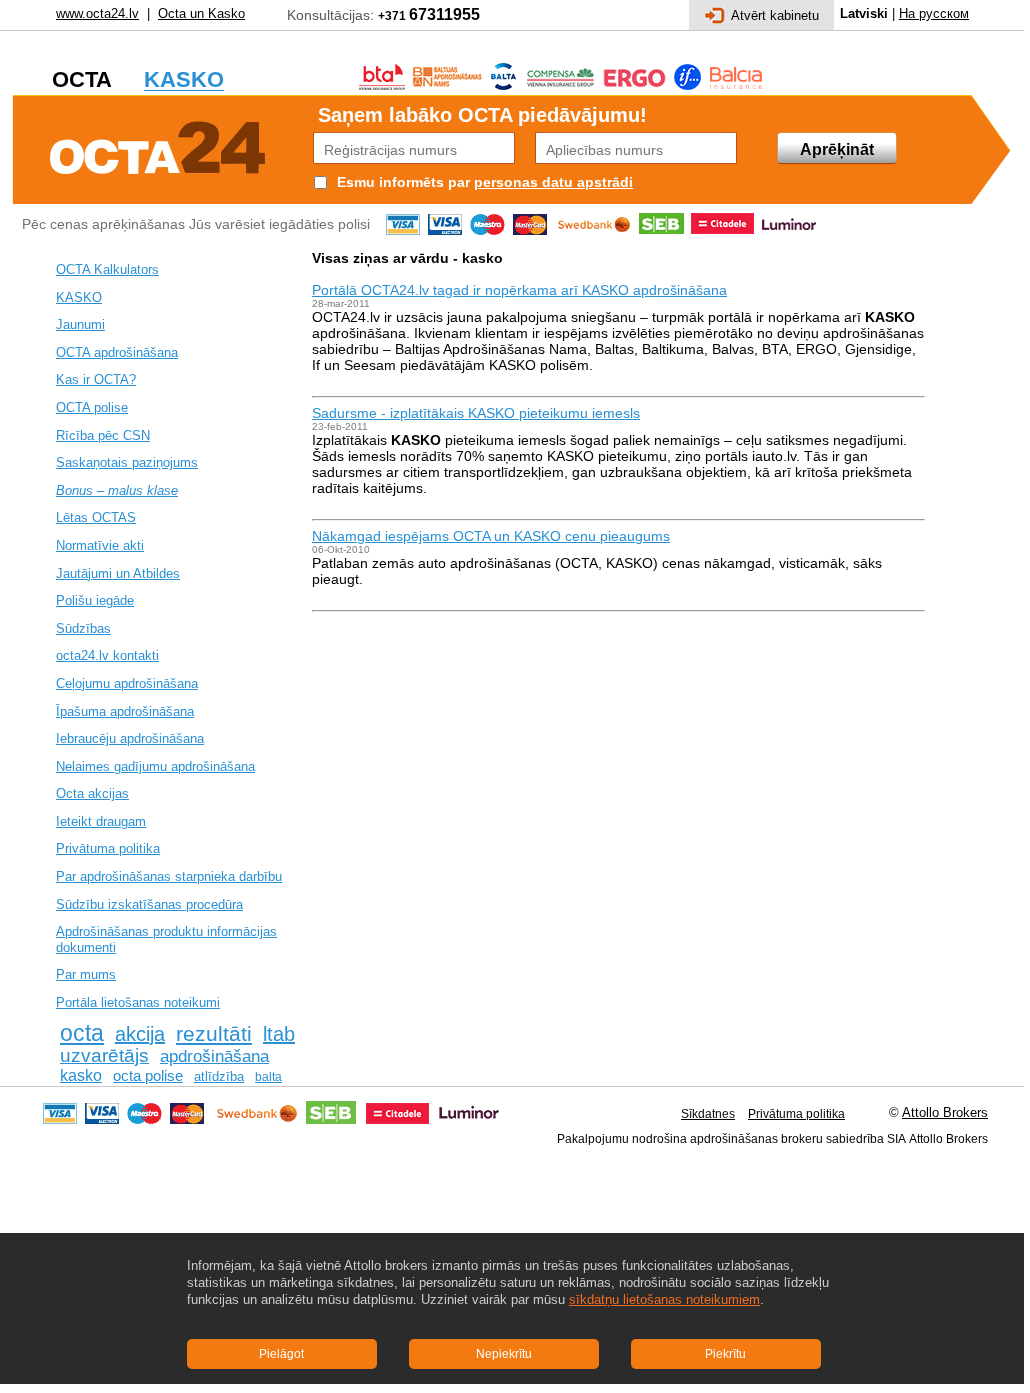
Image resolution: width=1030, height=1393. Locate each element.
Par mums (86, 974)
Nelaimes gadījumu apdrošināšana (155, 766)
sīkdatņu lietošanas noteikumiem (664, 1299)
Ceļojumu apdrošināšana (127, 683)
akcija (140, 1034)
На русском (934, 13)
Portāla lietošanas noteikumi (138, 1002)
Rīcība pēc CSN (103, 435)
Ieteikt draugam (101, 821)
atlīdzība (219, 1076)
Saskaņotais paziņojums (127, 462)
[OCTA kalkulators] (158, 145)
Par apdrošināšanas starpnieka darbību (169, 876)
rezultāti (214, 1034)
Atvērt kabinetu (775, 15)
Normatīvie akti (100, 545)
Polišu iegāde (95, 600)
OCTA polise (92, 407)
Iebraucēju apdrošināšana (130, 738)
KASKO (79, 297)
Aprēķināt (837, 149)
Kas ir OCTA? (96, 379)
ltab (279, 1034)
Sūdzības (83, 628)
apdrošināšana (214, 1056)
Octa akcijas (92, 793)
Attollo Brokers (945, 1112)
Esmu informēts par (403, 182)
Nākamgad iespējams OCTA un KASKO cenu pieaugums (491, 536)
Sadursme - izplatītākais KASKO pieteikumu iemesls (476, 413)
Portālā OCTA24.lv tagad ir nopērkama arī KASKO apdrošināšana (519, 290)
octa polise (148, 1076)
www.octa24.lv (97, 13)
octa (82, 1033)
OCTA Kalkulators (107, 269)
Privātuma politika (108, 848)
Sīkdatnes (708, 1114)
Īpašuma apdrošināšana (125, 711)
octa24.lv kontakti (107, 655)
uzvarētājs (104, 1055)
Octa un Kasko (201, 13)
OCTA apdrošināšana (117, 352)
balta (268, 1077)
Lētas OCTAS (96, 517)
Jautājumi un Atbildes (118, 573)
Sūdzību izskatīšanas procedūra (149, 904)
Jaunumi (80, 324)
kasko (81, 1075)
